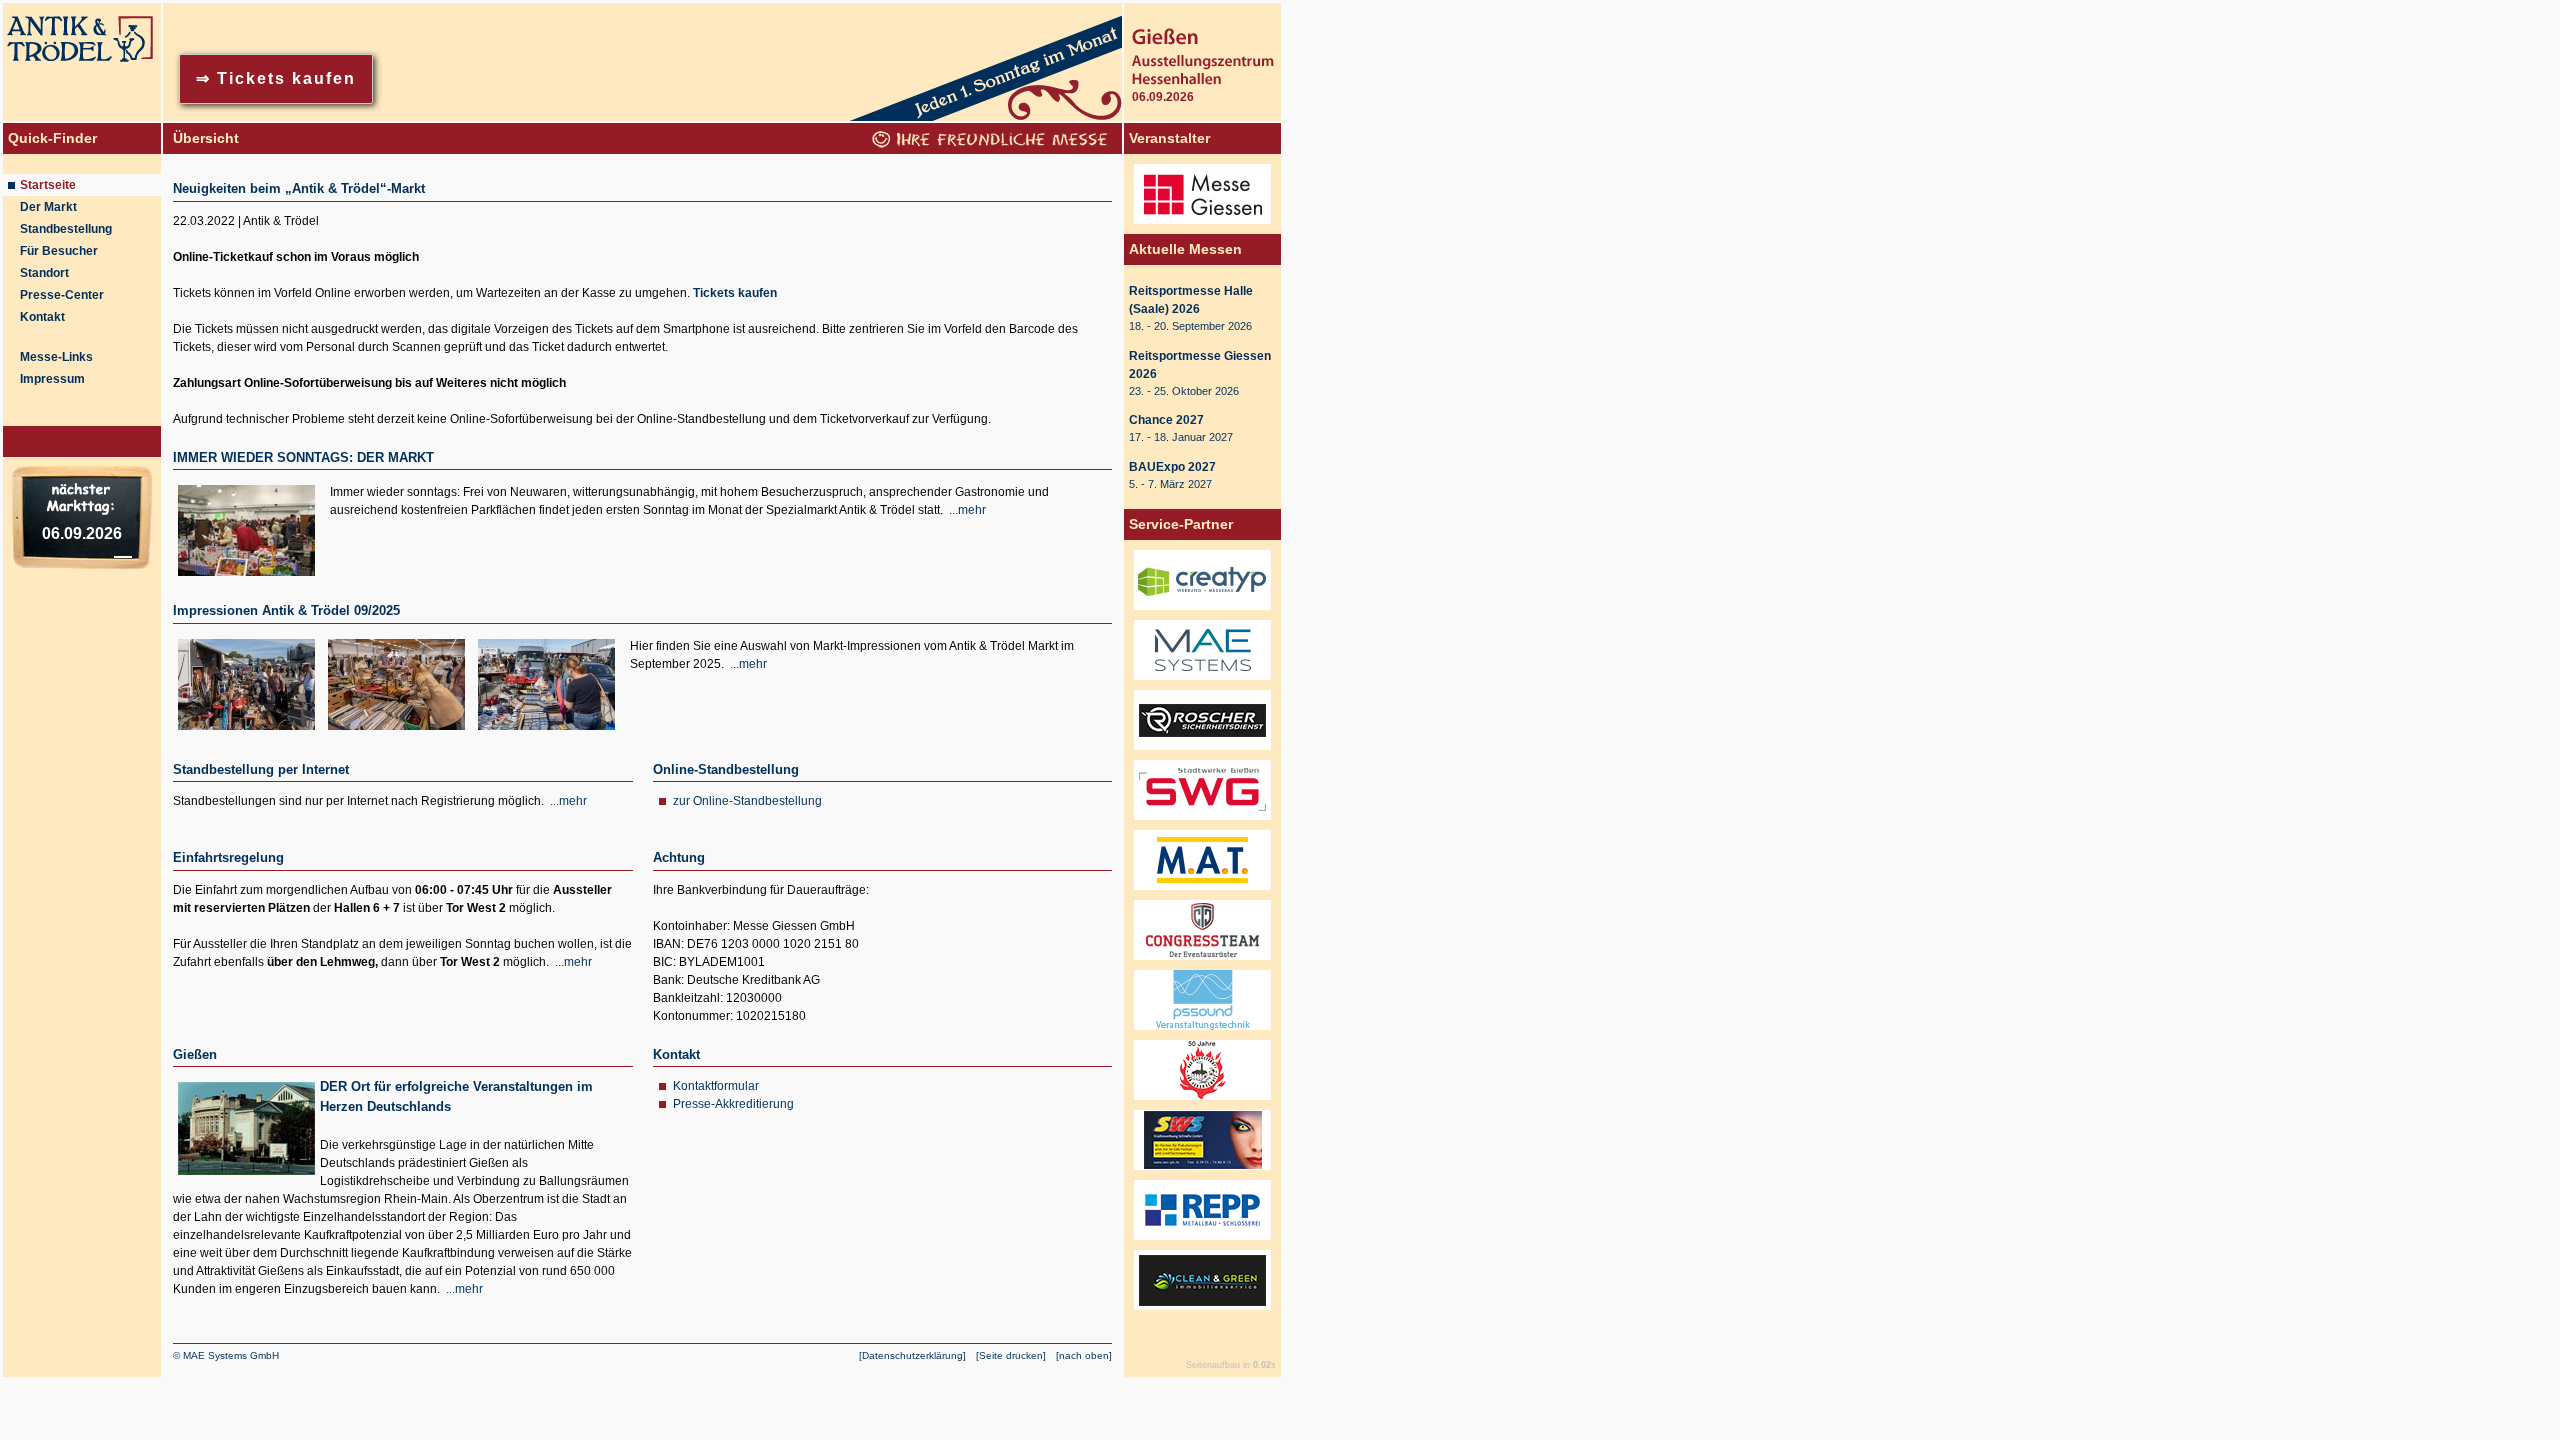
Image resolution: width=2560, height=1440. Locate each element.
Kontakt (42, 317)
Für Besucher (59, 251)
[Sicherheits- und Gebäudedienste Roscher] (1202, 751)
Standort (44, 273)
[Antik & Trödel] (82, 117)
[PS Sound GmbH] (1202, 1031)
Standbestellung (66, 229)
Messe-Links (56, 357)
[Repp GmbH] (1202, 1241)
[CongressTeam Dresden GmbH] (1202, 961)
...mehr (967, 510)
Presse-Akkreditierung (733, 1104)
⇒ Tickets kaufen (276, 78)
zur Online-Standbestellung (747, 801)
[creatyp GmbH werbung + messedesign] (1202, 611)
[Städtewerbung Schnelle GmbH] (1202, 1171)
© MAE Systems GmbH (226, 1355)
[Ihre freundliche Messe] (992, 143)
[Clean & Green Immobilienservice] (1202, 1311)
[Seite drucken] (1011, 1355)
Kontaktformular (716, 1086)
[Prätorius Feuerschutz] (1202, 1101)
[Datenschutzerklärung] (912, 1355)
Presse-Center (62, 295)
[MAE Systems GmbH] (1202, 681)
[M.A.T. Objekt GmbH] (1202, 891)
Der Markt (48, 207)
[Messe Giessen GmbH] (1202, 225)
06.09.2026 (82, 533)
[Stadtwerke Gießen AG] (1202, 821)
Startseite (48, 185)
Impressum (52, 379)
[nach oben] (1084, 1355)
